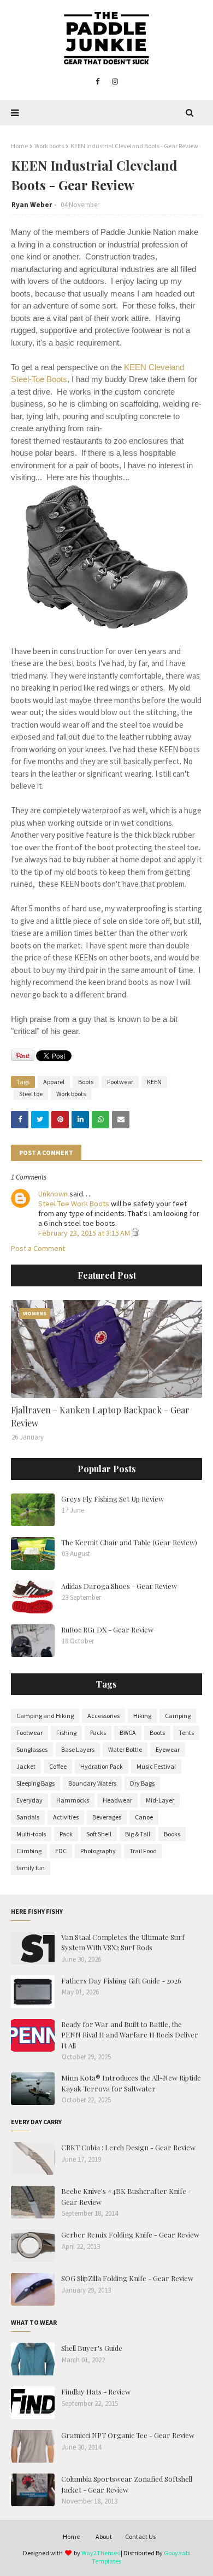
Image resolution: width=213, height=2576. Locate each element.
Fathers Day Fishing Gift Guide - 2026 (121, 1981)
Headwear (117, 1800)
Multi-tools (31, 1834)
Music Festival (156, 1766)
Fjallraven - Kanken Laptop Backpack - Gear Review (100, 1416)
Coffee (58, 1766)
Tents (186, 1733)
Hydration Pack (102, 1766)
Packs (98, 1733)
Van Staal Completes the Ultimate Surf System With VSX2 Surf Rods (123, 1942)
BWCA (128, 1733)
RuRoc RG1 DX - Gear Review (107, 1629)
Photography (98, 1851)
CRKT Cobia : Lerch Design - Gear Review (128, 2147)
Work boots (49, 146)
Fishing (66, 1733)
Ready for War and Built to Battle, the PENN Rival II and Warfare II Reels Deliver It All (130, 2035)
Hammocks (73, 1800)
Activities (66, 1817)
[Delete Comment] (135, 1233)
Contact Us (140, 2536)
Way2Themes (100, 2553)
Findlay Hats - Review (96, 2391)
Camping (178, 1716)
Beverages (107, 1817)
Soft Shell (99, 1834)
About (104, 2536)
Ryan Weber (32, 205)
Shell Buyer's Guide (92, 2348)
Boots (86, 1082)
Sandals (28, 1817)
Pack (66, 1834)
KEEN (154, 1082)
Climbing (29, 1851)
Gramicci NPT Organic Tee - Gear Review (128, 2435)
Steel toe (31, 1094)
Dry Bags (142, 1783)
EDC (61, 1851)
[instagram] (115, 82)
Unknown (53, 1194)
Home (19, 146)
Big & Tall (138, 1834)
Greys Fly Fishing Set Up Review (113, 1499)
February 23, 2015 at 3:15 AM (85, 1233)
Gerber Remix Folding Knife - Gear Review (130, 2235)
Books (172, 1834)
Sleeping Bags (35, 1783)
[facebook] (97, 82)
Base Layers (78, 1749)
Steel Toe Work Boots (74, 1204)
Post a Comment (38, 1248)
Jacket (26, 1766)
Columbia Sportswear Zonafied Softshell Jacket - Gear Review (127, 2484)
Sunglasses (32, 1749)
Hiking (142, 1716)
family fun (31, 1868)
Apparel (54, 1082)
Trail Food (143, 1851)
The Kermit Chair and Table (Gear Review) (129, 1542)
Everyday (29, 1800)
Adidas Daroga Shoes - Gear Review (119, 1586)
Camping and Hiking (45, 1716)
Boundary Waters (92, 1783)
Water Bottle (125, 1749)
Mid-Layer (160, 1800)
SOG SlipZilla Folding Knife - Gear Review (127, 2278)
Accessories (103, 1716)
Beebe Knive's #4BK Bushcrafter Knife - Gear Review (126, 2196)
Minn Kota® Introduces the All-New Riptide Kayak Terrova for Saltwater (131, 2083)
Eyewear (168, 1749)
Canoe (144, 1817)
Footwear (120, 1082)
